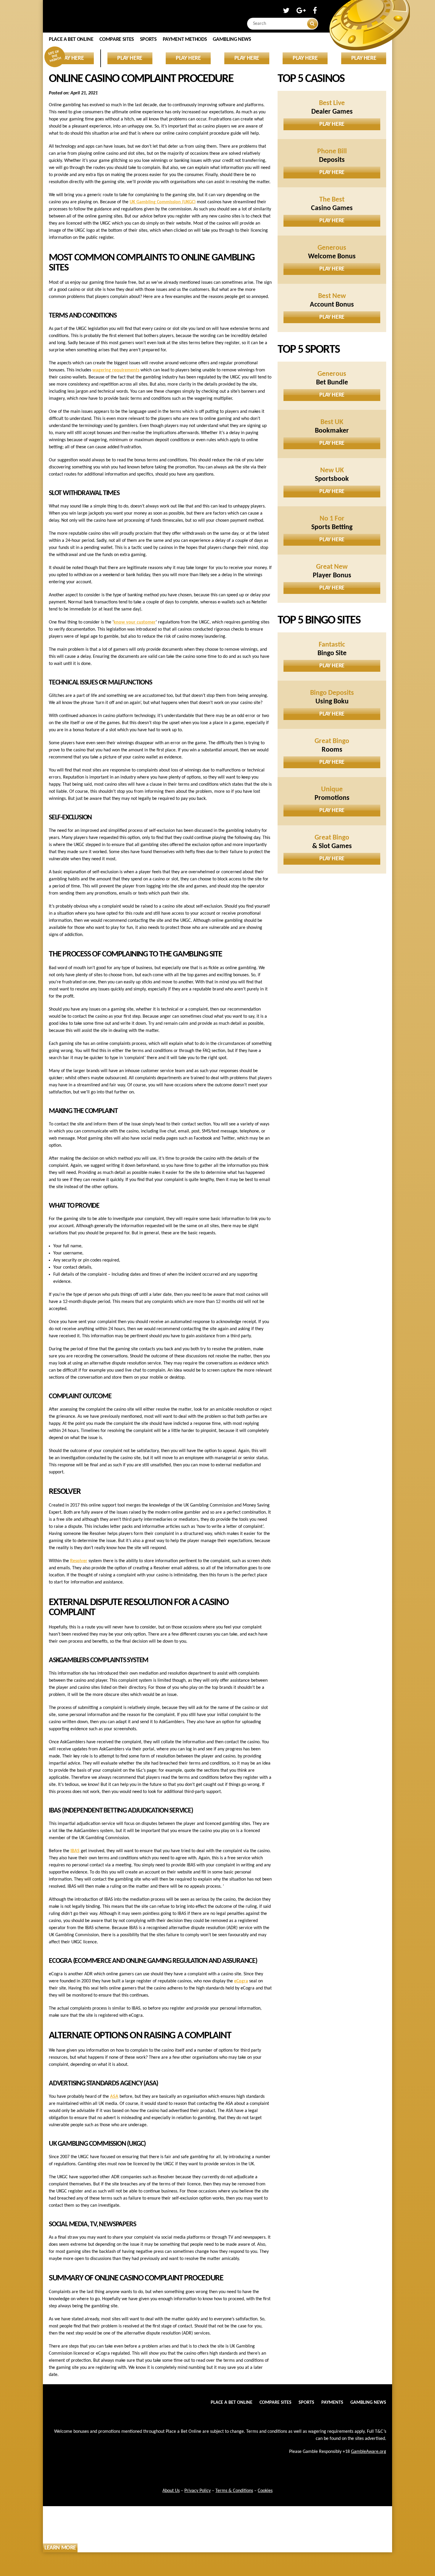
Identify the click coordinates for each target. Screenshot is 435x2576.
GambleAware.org (369, 2452)
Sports (148, 40)
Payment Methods (185, 40)
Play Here (332, 124)
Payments (332, 2403)
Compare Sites (117, 40)
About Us (171, 2491)
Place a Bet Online (71, 40)
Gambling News (232, 40)
